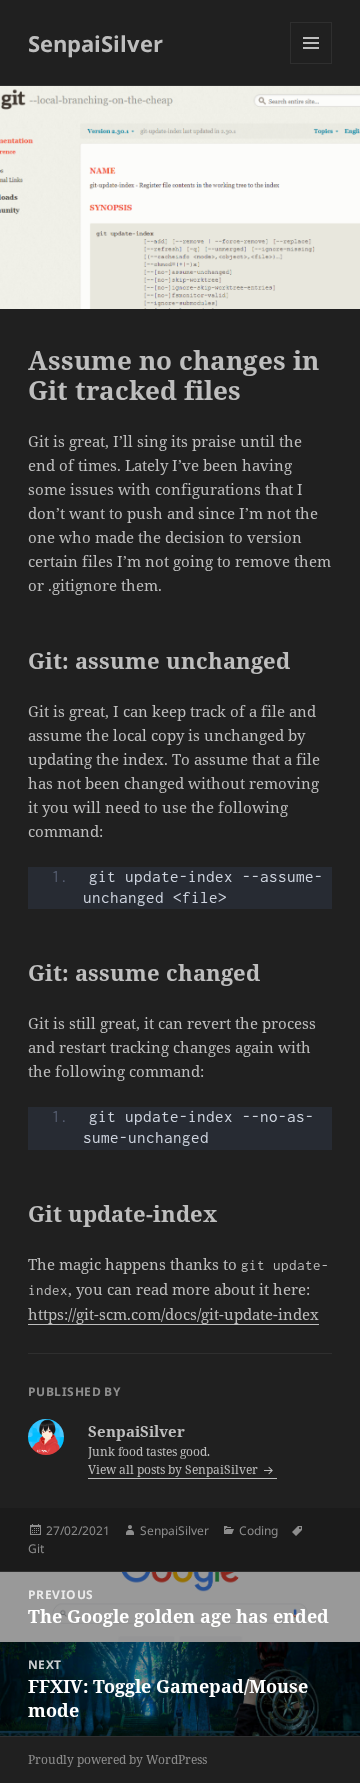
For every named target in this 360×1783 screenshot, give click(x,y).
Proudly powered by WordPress (117, 1759)
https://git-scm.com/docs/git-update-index (173, 1314)
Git (36, 1548)
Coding (258, 1530)
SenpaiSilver (95, 43)
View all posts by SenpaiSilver (174, 1469)
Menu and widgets (311, 63)
